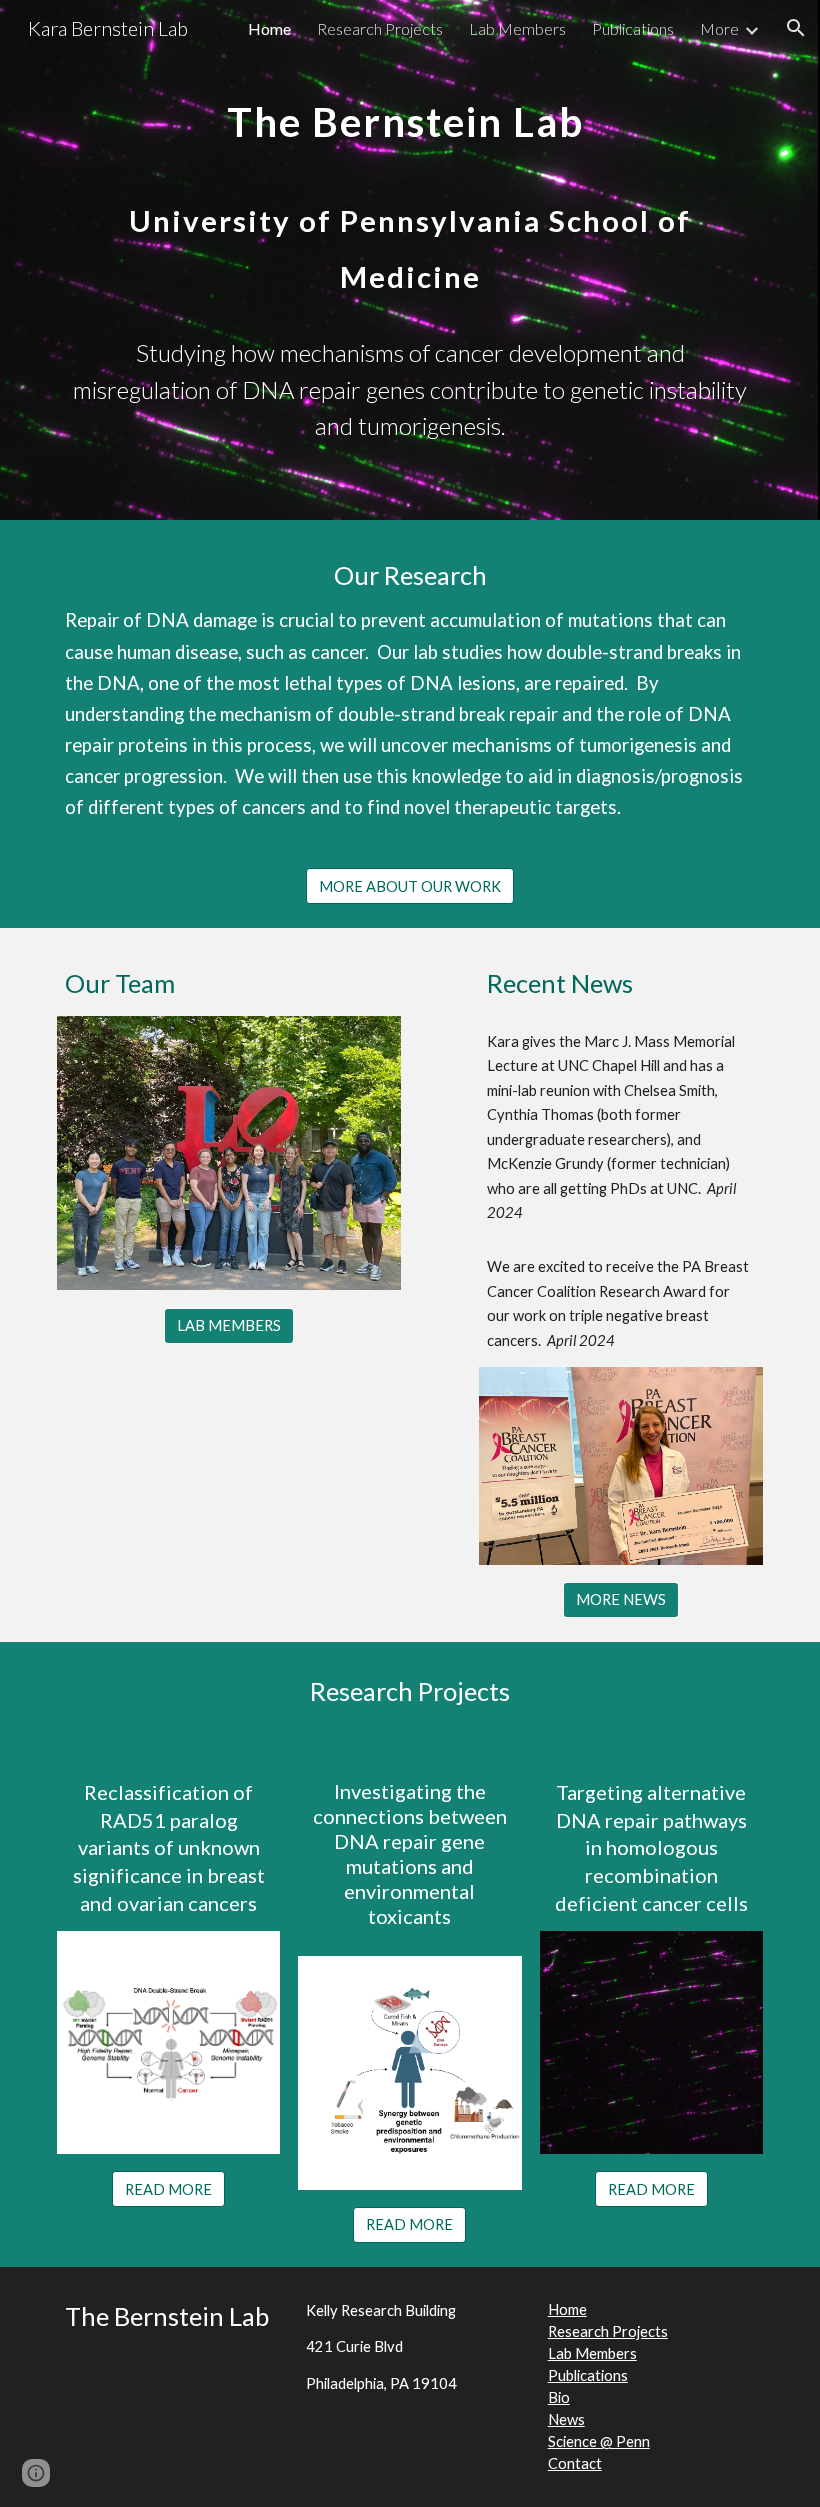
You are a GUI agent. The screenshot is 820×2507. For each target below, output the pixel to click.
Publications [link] (633, 28)
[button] (796, 28)
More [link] (719, 28)
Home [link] (269, 28)
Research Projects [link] (380, 28)
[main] (410, 191)
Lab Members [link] (517, 28)
